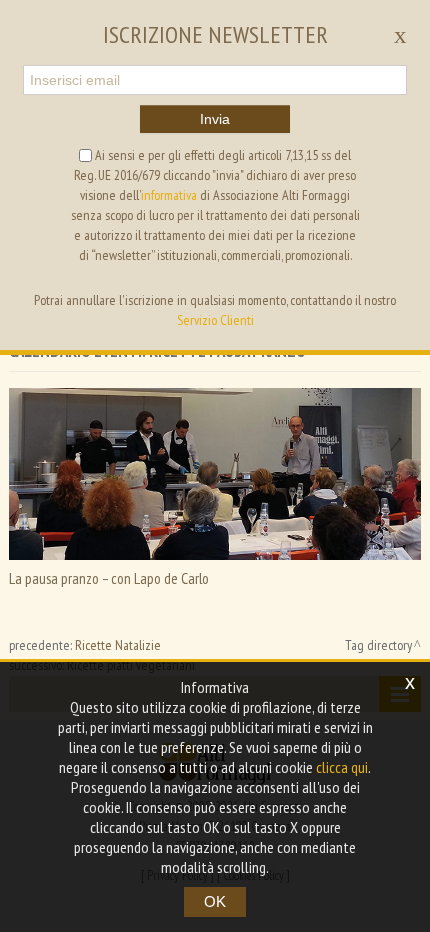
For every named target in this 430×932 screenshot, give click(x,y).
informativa (169, 195)
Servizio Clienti (215, 320)
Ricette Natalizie (118, 645)
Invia (215, 119)
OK (215, 901)
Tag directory (378, 645)
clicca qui (342, 767)
